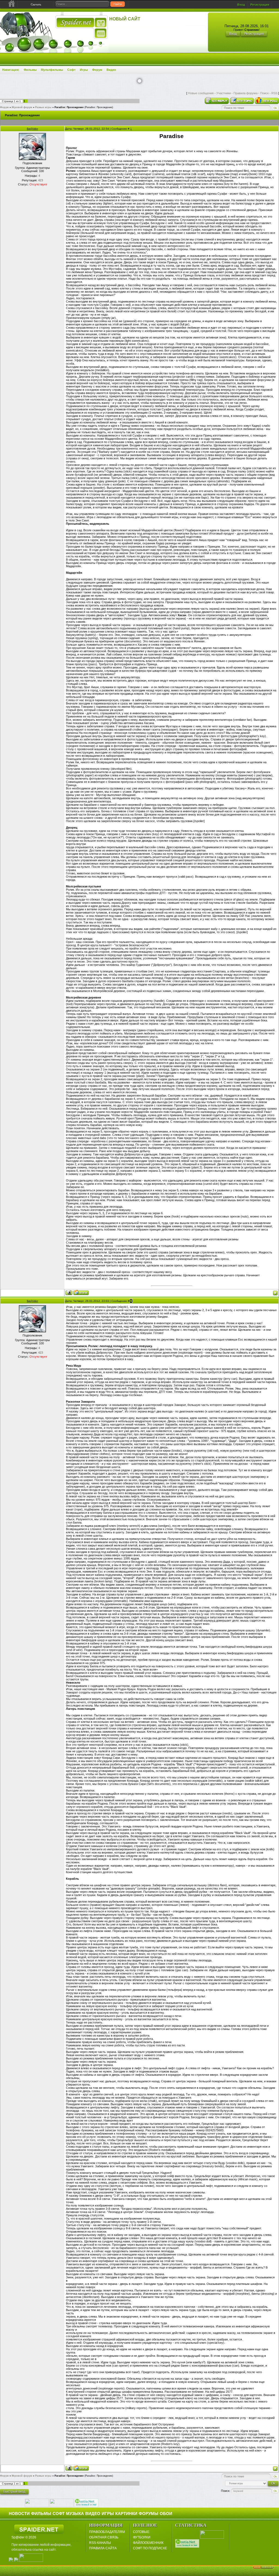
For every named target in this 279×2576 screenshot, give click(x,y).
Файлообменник (148, 2543)
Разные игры (43, 107)
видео (93, 2514)
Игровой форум (22, 107)
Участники (224, 93)
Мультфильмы (52, 70)
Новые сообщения (201, 93)
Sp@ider (32, 129)
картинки (126, 2514)
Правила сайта (103, 2548)
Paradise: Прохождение (69, 107)
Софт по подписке (150, 2548)
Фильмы (30, 70)
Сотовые (141, 2532)
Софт (71, 70)
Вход (241, 5)
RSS (274, 93)
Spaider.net (39, 2529)
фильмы (41, 2514)
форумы (148, 2514)
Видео (111, 70)
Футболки (142, 2537)
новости (19, 2514)
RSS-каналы (100, 2543)
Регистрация (260, 5)
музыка (75, 2514)
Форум (97, 70)
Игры (84, 70)
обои (166, 2514)
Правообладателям (107, 2532)
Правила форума (245, 93)
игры (108, 2514)
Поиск (264, 93)
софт (59, 2514)
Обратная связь (104, 2537)
